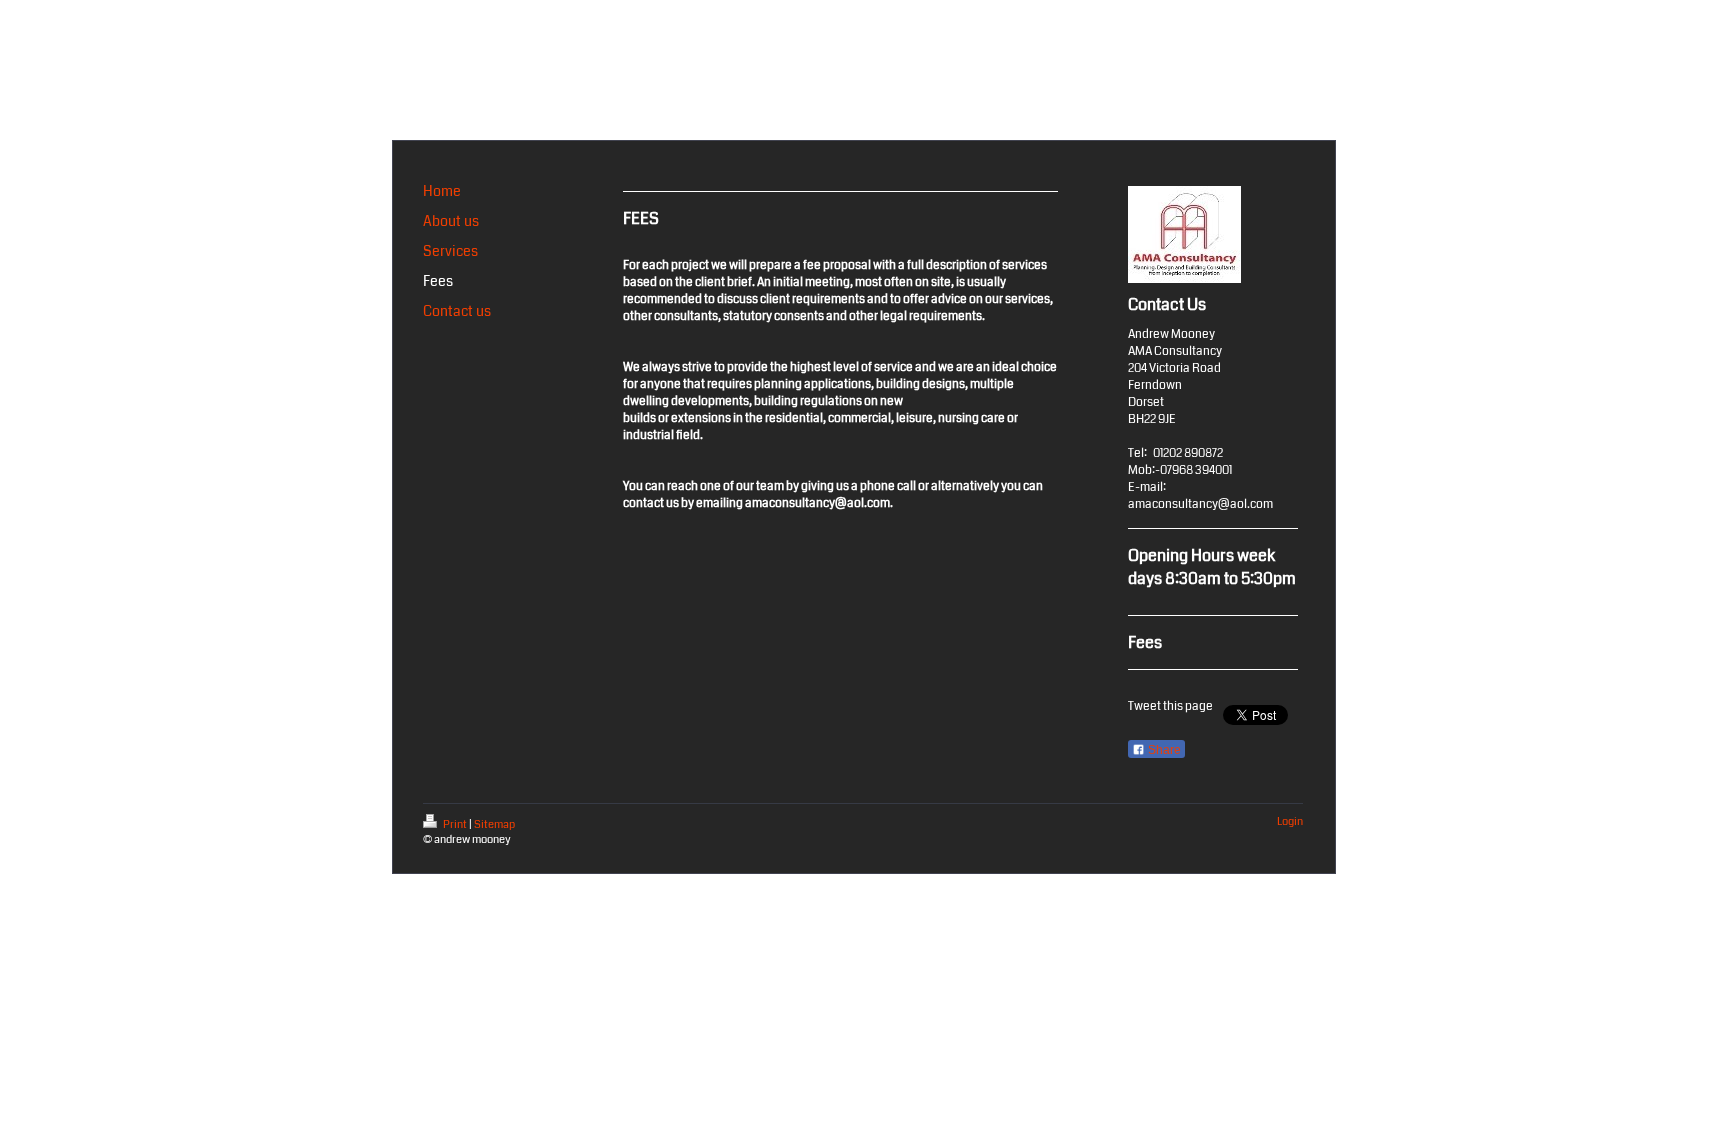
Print (455, 824)
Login (1290, 821)
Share (1163, 750)
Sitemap (494, 824)
